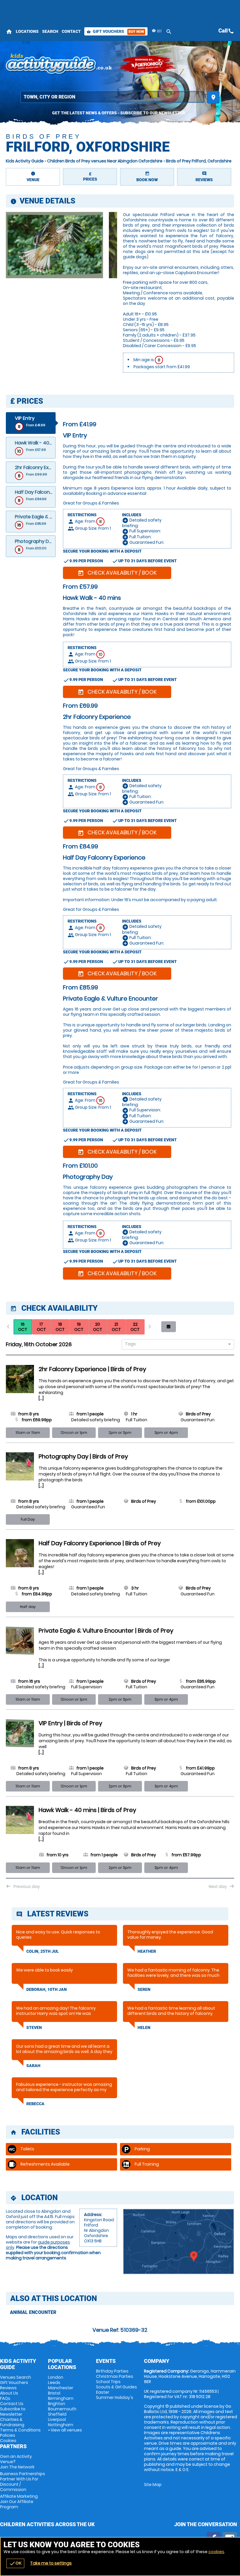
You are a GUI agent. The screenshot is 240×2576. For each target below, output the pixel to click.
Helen (144, 2027)
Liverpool (57, 2419)
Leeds (54, 2383)
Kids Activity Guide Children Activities (59, 64)
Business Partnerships (23, 2482)
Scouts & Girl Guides (116, 2387)
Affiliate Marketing (19, 2502)
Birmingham (61, 2398)
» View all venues (65, 2430)
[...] (41, 1398)
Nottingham (61, 2425)
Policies (8, 2435)
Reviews (8, 2388)
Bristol (54, 2393)
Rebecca (35, 2104)
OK (15, 2563)
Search (50, 31)
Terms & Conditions (20, 2430)
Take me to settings (51, 2563)
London (56, 2377)
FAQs (5, 2398)
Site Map (153, 2485)
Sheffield (57, 2414)
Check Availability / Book (117, 573)
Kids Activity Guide (25, 161)
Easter (103, 2392)
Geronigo (148, 64)
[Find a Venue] (113, 97)
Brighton (57, 2404)
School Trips (108, 2382)
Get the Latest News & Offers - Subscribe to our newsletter (119, 113)
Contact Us (12, 2404)
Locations (27, 31)
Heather (147, 1951)
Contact (71, 31)
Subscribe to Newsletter (13, 2412)
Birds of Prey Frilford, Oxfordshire (199, 161)
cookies (216, 2552)
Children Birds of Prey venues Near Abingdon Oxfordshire (105, 161)
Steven (34, 2027)
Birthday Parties (112, 2371)
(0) (159, 31)
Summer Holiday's (115, 2397)
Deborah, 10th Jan (47, 1989)
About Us (9, 2393)
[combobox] (176, 1345)
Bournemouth (62, 2409)
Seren (144, 1989)
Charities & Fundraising (12, 2422)
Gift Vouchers (115, 31)
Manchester (61, 2388)
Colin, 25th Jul (43, 1951)
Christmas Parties (115, 2376)
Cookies (8, 2441)
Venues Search (16, 2377)
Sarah (33, 2066)
